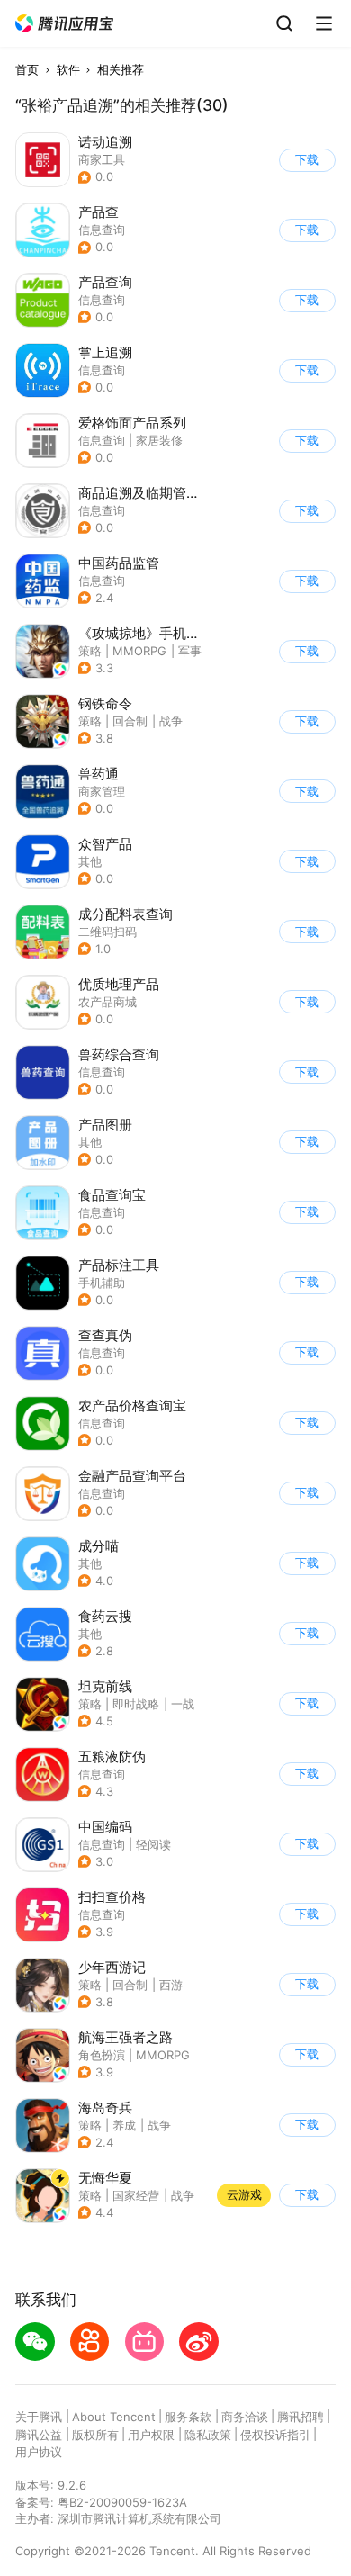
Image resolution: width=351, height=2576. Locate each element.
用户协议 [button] (39, 2452)
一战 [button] (183, 1704)
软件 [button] (68, 69)
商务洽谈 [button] (245, 2417)
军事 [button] (190, 651)
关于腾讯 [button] (39, 2417)
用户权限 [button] (151, 2435)
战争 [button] (171, 721)
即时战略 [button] (136, 1704)
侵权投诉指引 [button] (275, 2435)
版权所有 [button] (95, 2435)
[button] (65, 24)
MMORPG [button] (139, 651)
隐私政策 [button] (208, 2435)
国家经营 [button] (136, 2195)
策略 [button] (90, 651)
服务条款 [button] (188, 2417)
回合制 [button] (130, 721)
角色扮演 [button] (102, 2055)
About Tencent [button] (114, 2417)
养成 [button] (124, 2125)
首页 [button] (27, 69)
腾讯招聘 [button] (301, 2417)
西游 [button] (171, 1985)
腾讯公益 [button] (39, 2435)
